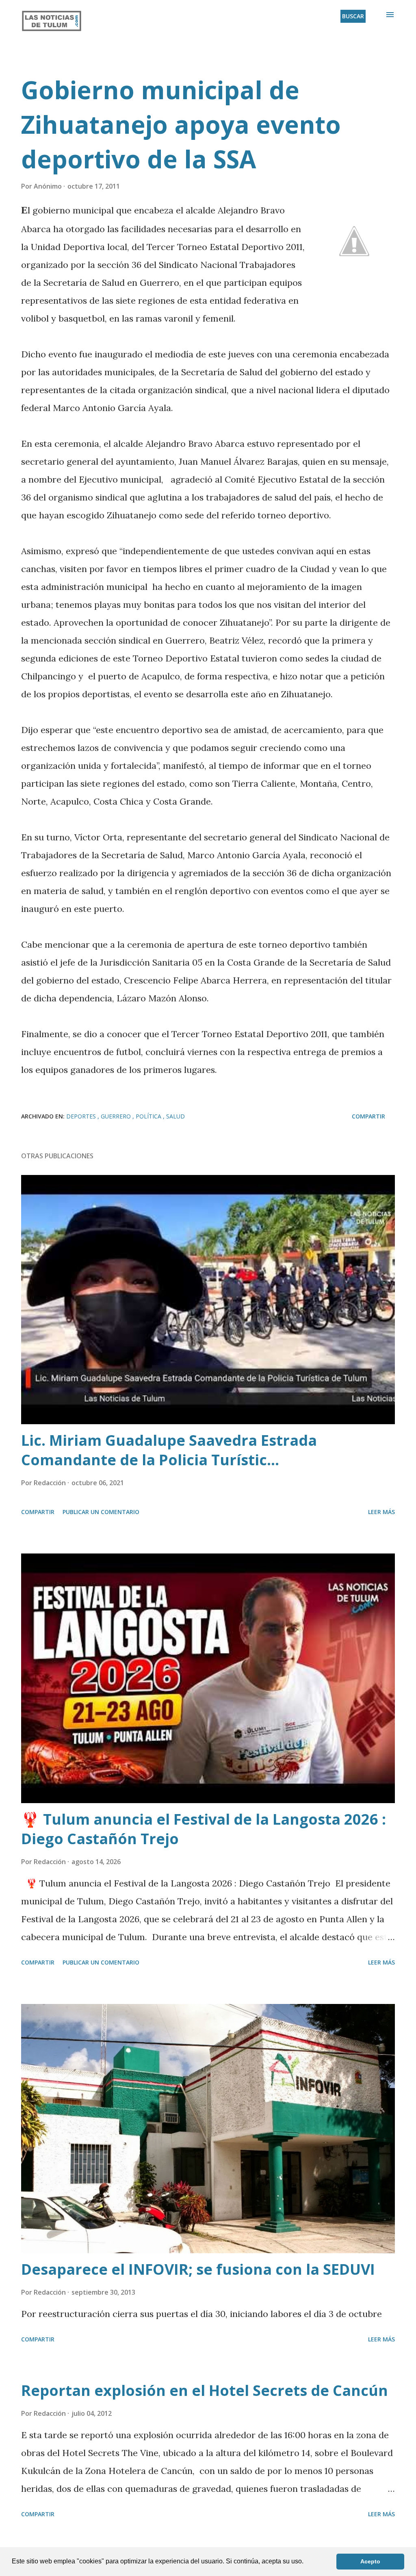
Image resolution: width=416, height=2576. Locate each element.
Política (149, 1116)
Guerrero (117, 1116)
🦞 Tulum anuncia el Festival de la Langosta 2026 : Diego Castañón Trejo (204, 1829)
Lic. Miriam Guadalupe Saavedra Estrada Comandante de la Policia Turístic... (169, 1450)
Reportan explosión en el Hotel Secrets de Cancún (205, 2390)
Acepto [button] (370, 2561)
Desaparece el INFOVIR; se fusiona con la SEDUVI (198, 2269)
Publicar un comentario (101, 1512)
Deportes (82, 1116)
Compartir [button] (368, 1116)
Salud (175, 1116)
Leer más (381, 1512)
